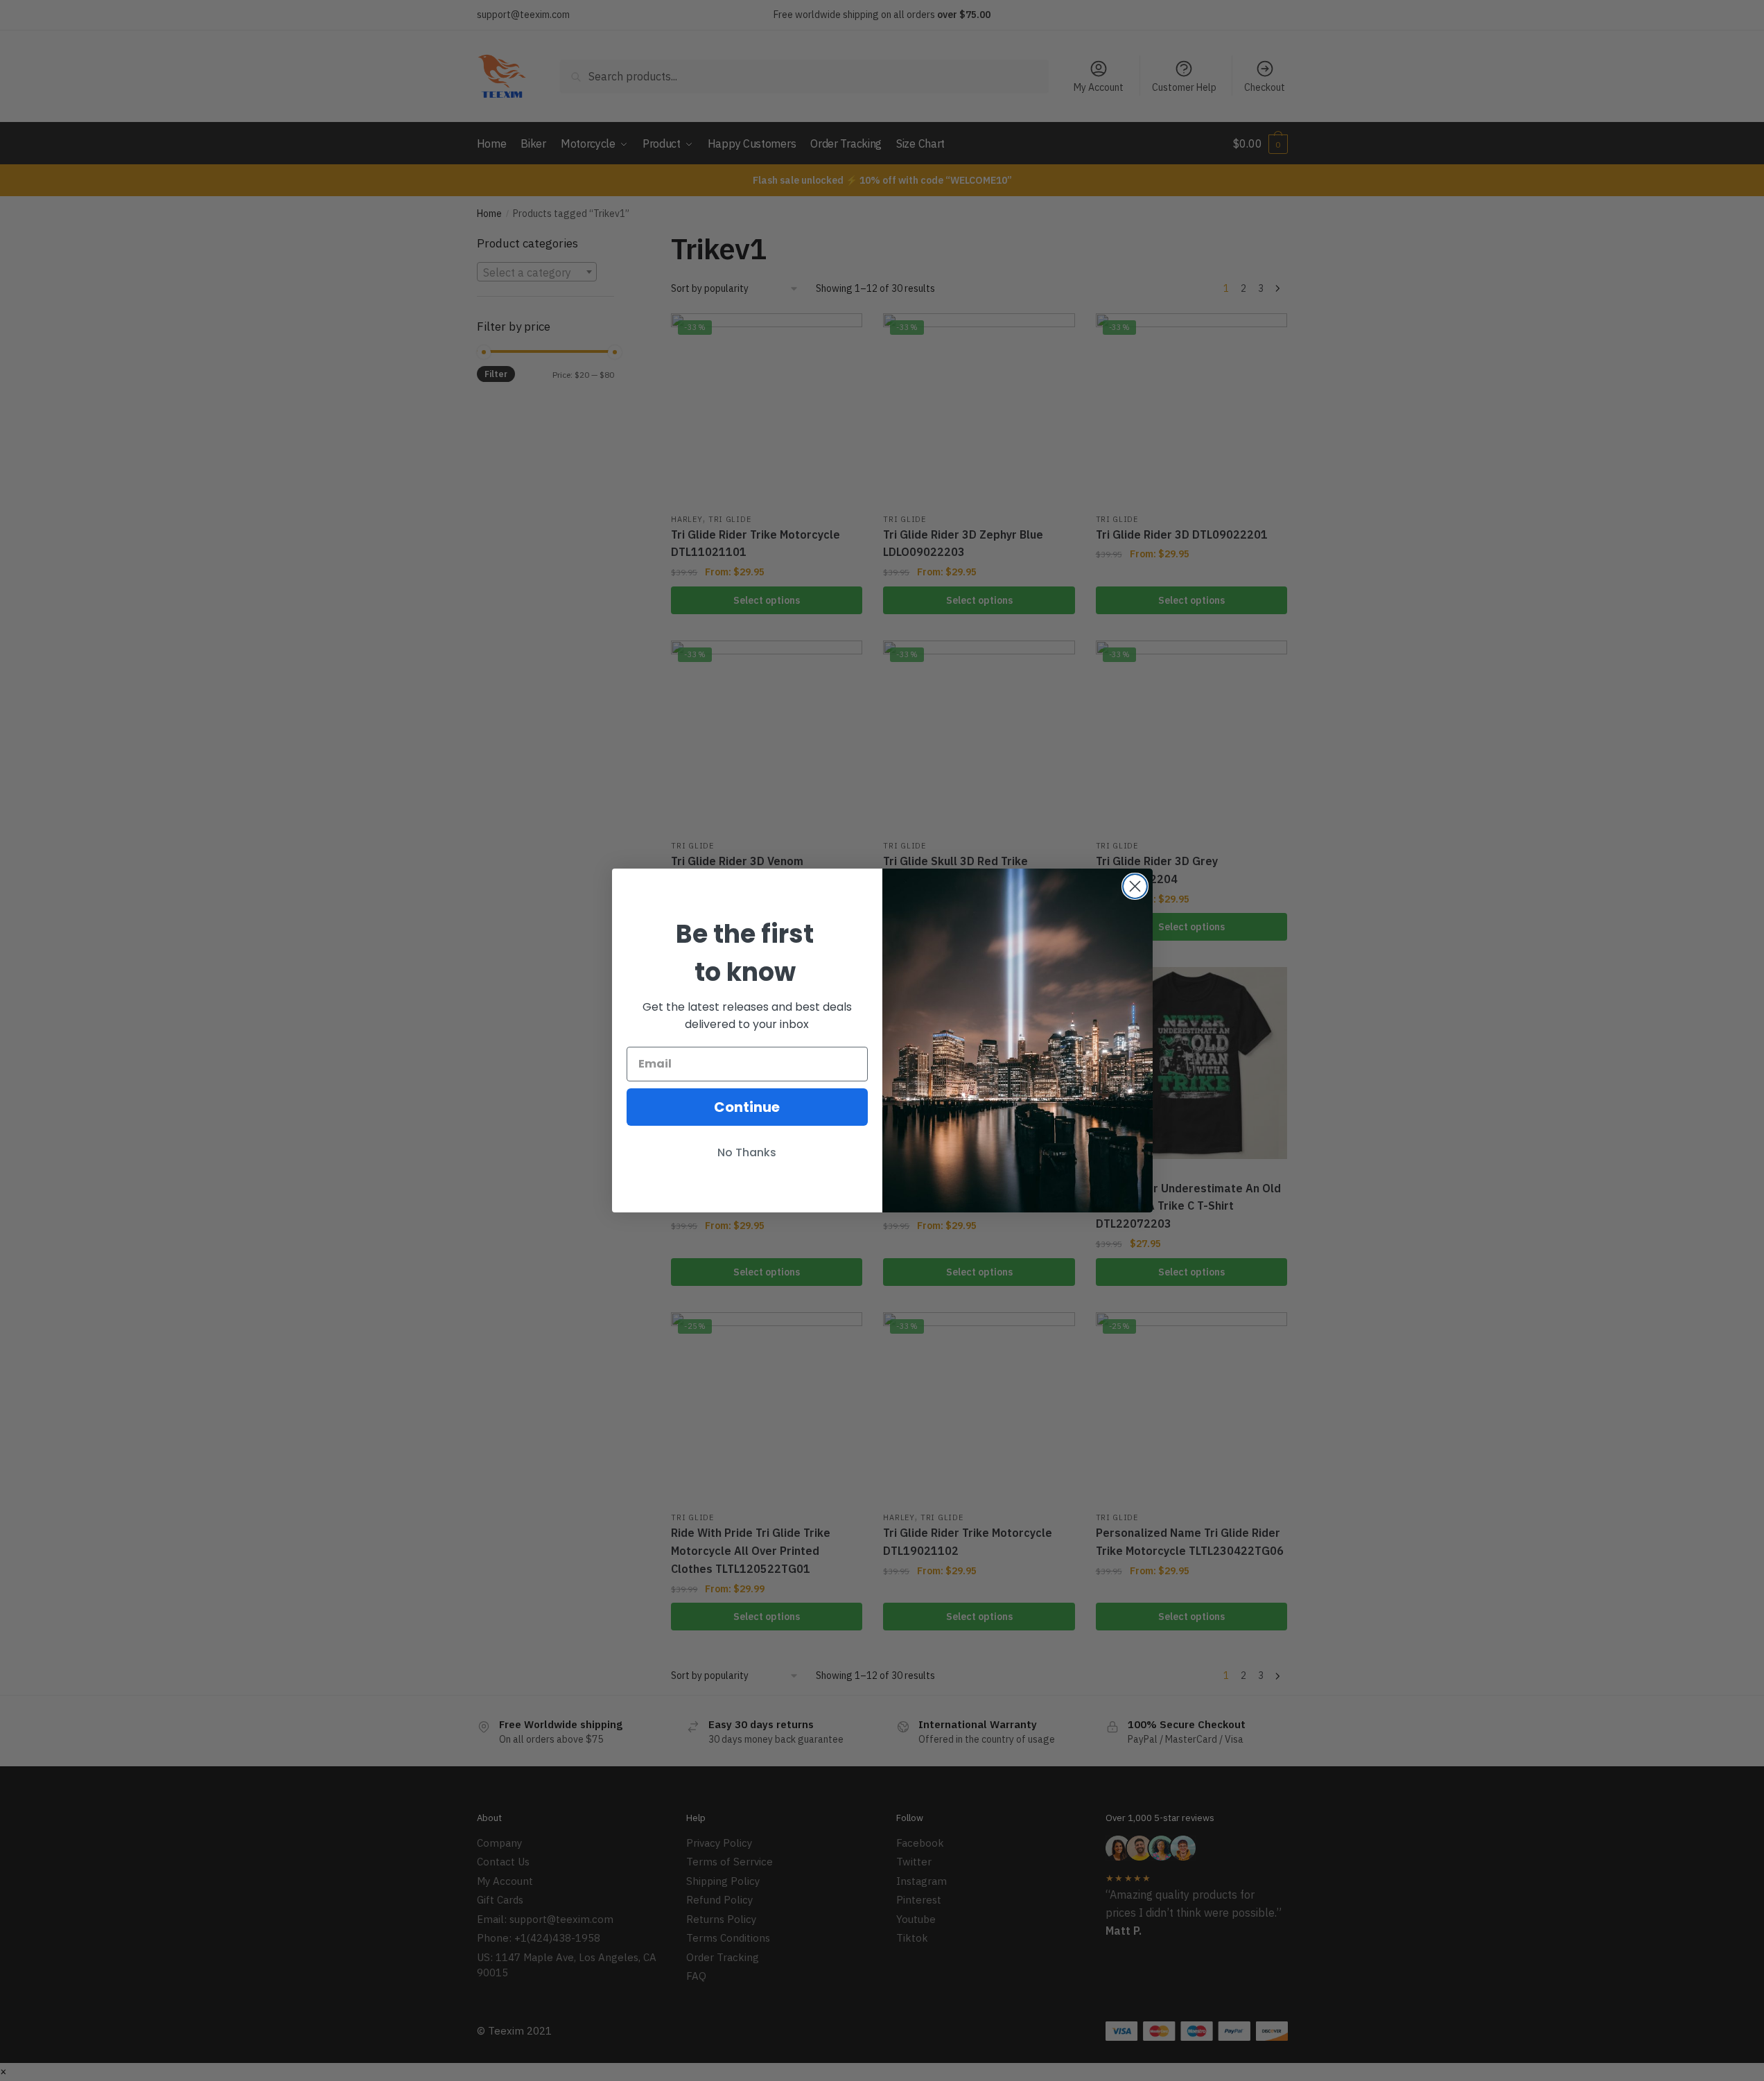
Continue (747, 1107)
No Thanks (747, 1152)
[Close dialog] (1135, 886)
